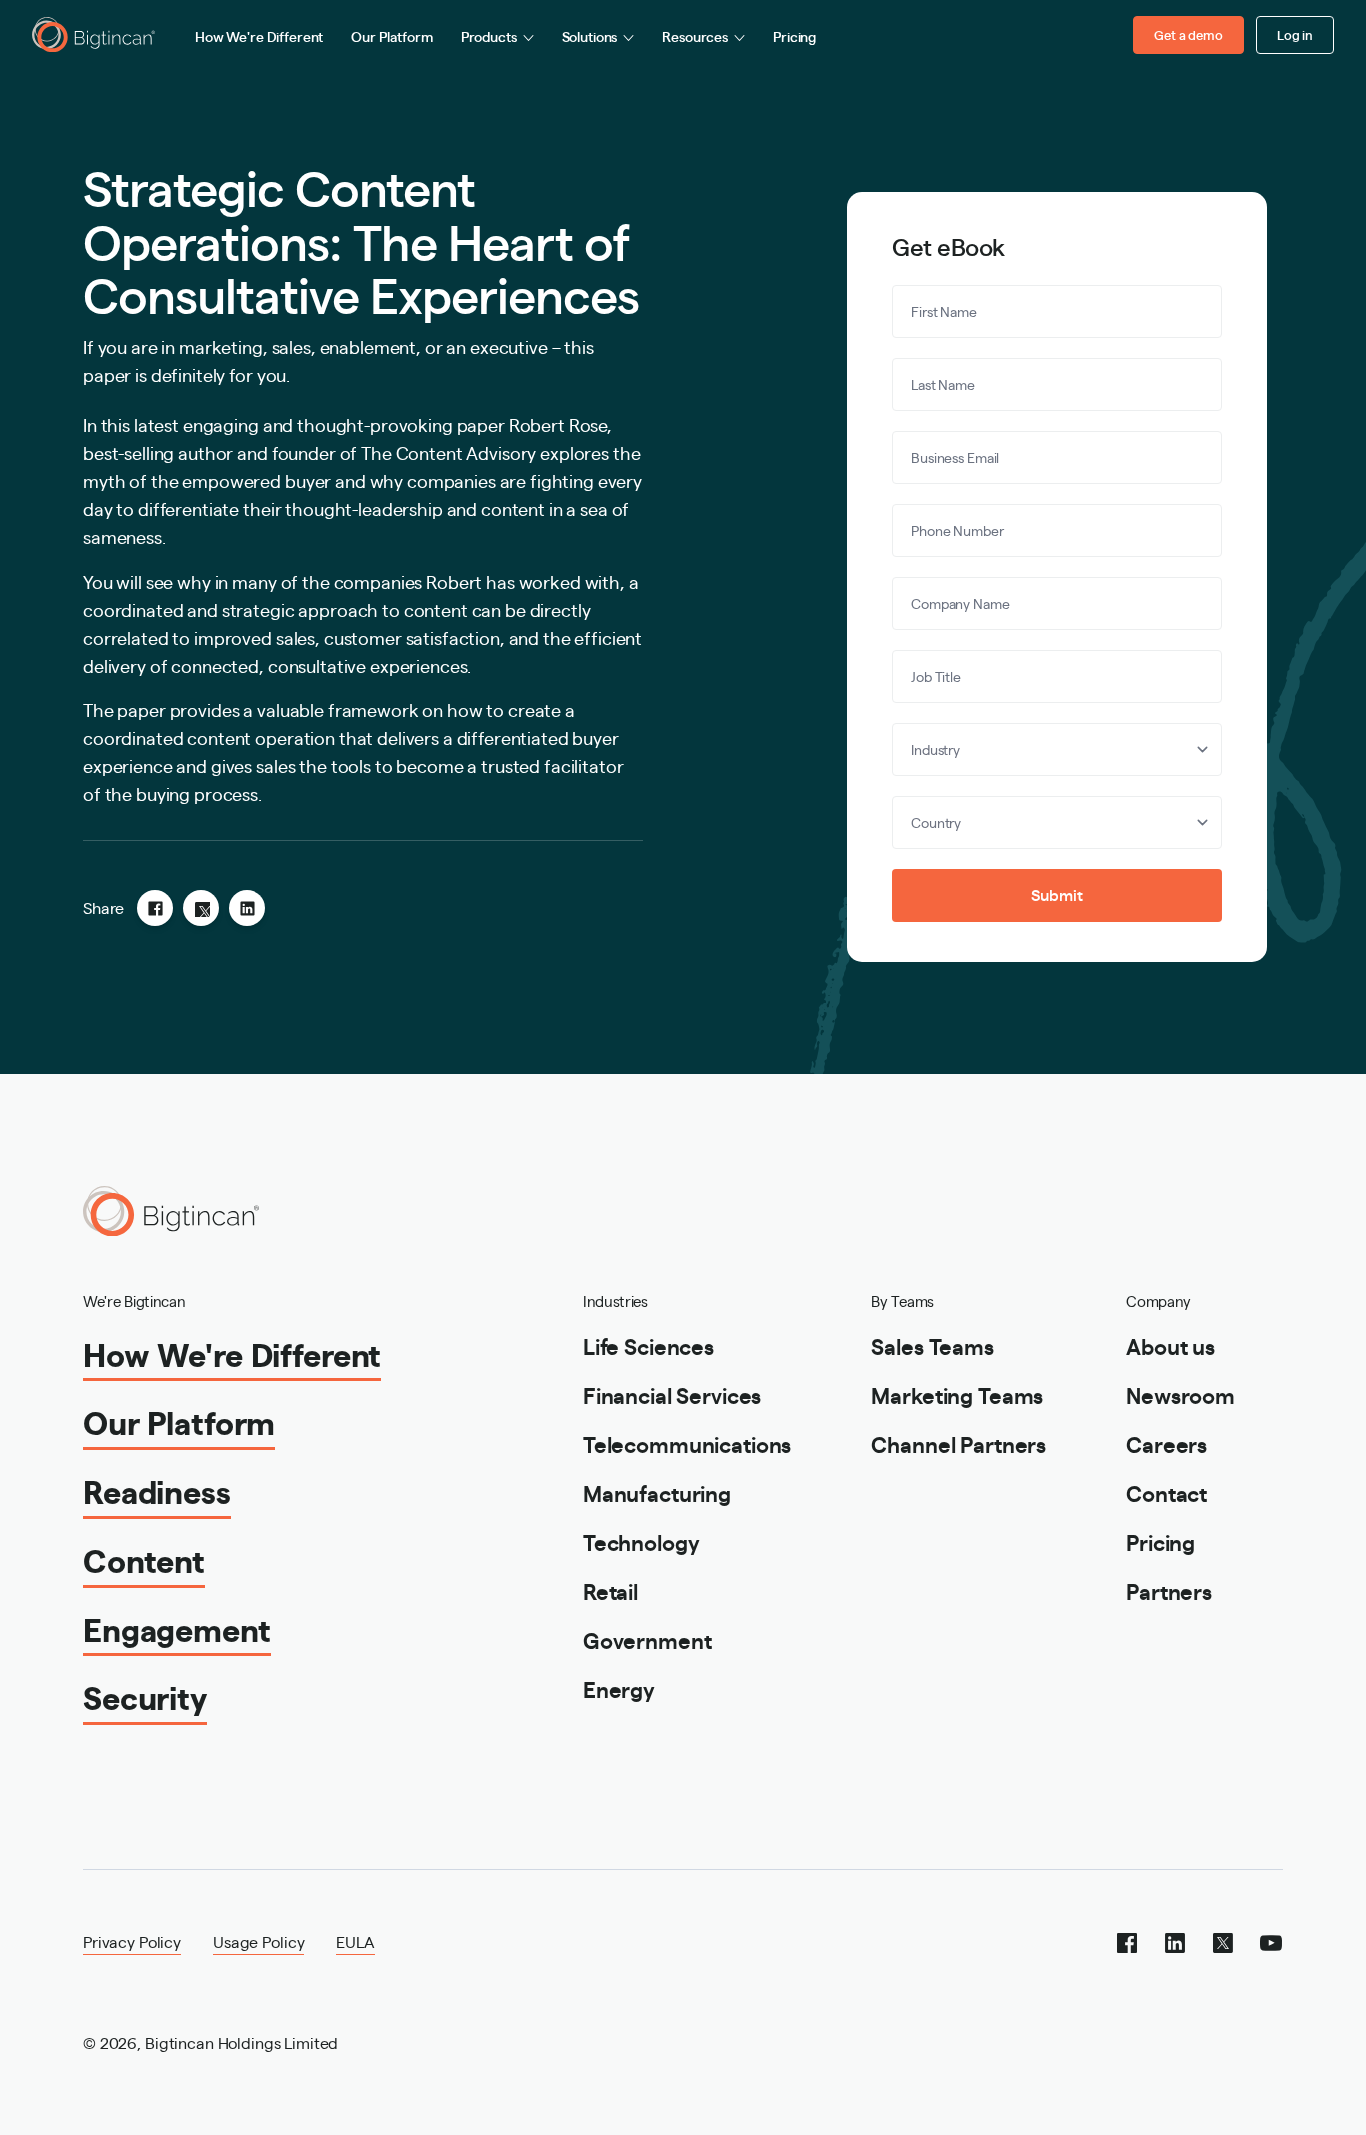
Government (647, 1639)
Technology (641, 1541)
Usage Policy (258, 1941)
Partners (1169, 1590)
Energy (619, 1688)
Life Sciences (648, 1345)
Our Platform (391, 36)
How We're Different (259, 36)
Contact (1166, 1492)
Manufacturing (657, 1492)
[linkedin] (247, 908)
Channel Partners (958, 1443)
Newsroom (1180, 1394)
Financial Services (672, 1394)
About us (1170, 1345)
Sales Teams (932, 1345)
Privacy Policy (132, 1941)
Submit (1056, 894)
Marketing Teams (957, 1394)
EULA (355, 1941)
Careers (1166, 1443)
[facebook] (155, 908)
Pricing (794, 36)
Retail (610, 1590)
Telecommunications (687, 1443)
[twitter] (201, 908)
